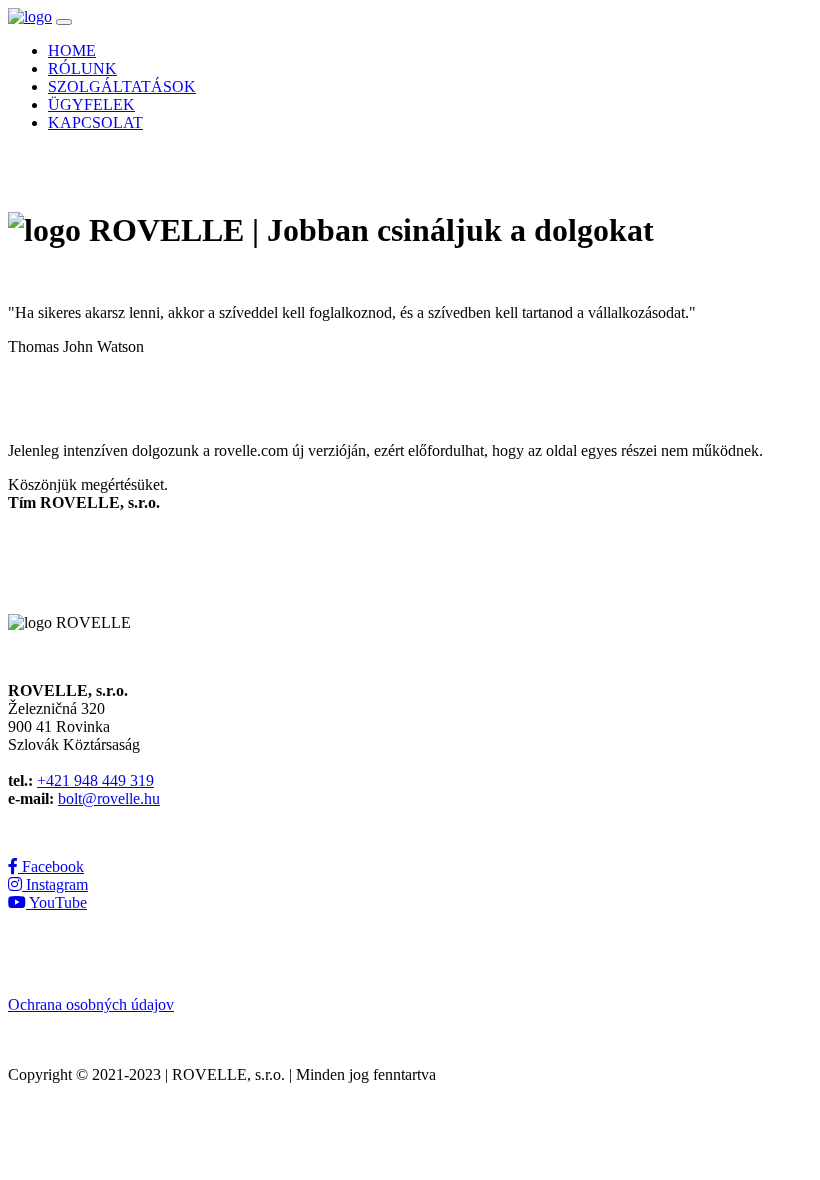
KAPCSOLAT (95, 122)
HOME (72, 50)
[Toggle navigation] (64, 22)
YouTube (56, 902)
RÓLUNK (82, 68)
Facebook (51, 866)
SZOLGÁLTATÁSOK (122, 86)
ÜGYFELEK (91, 104)
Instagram (55, 884)
